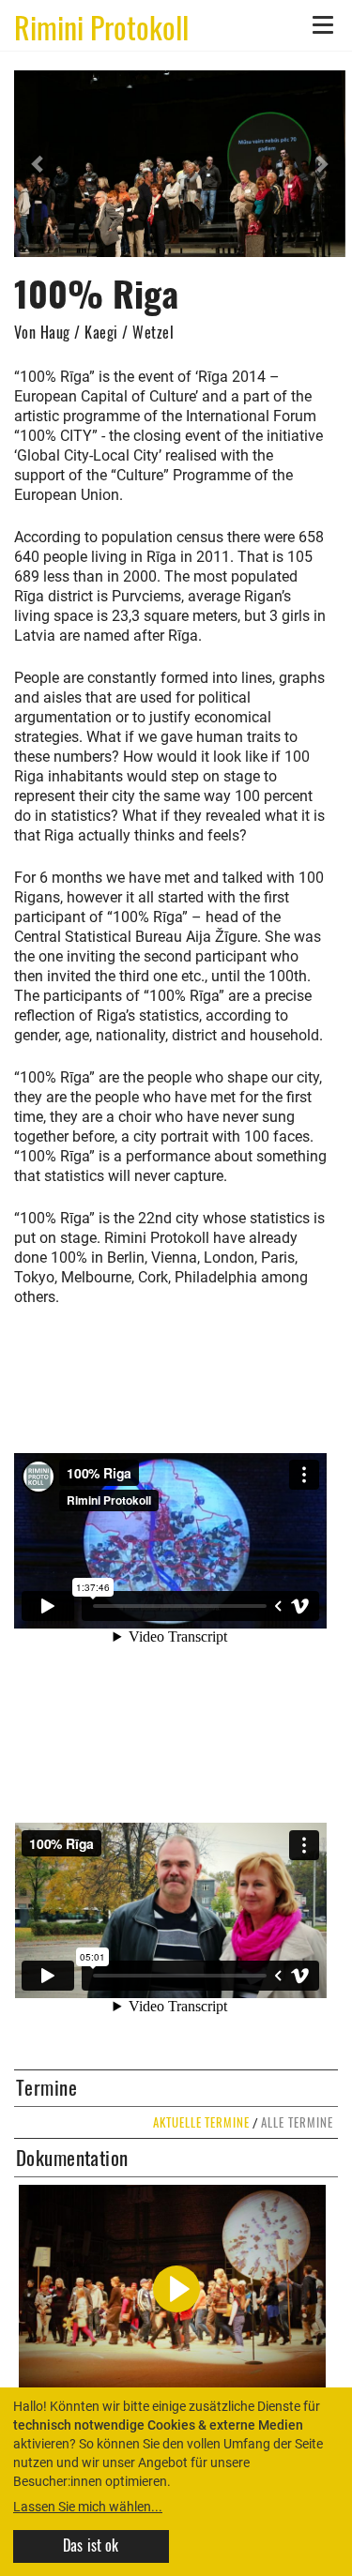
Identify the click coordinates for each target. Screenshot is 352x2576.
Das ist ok (91, 2545)
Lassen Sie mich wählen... (88, 2507)
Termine (46, 2087)
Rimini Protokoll (101, 26)
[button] (39, 164)
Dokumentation (72, 2158)
